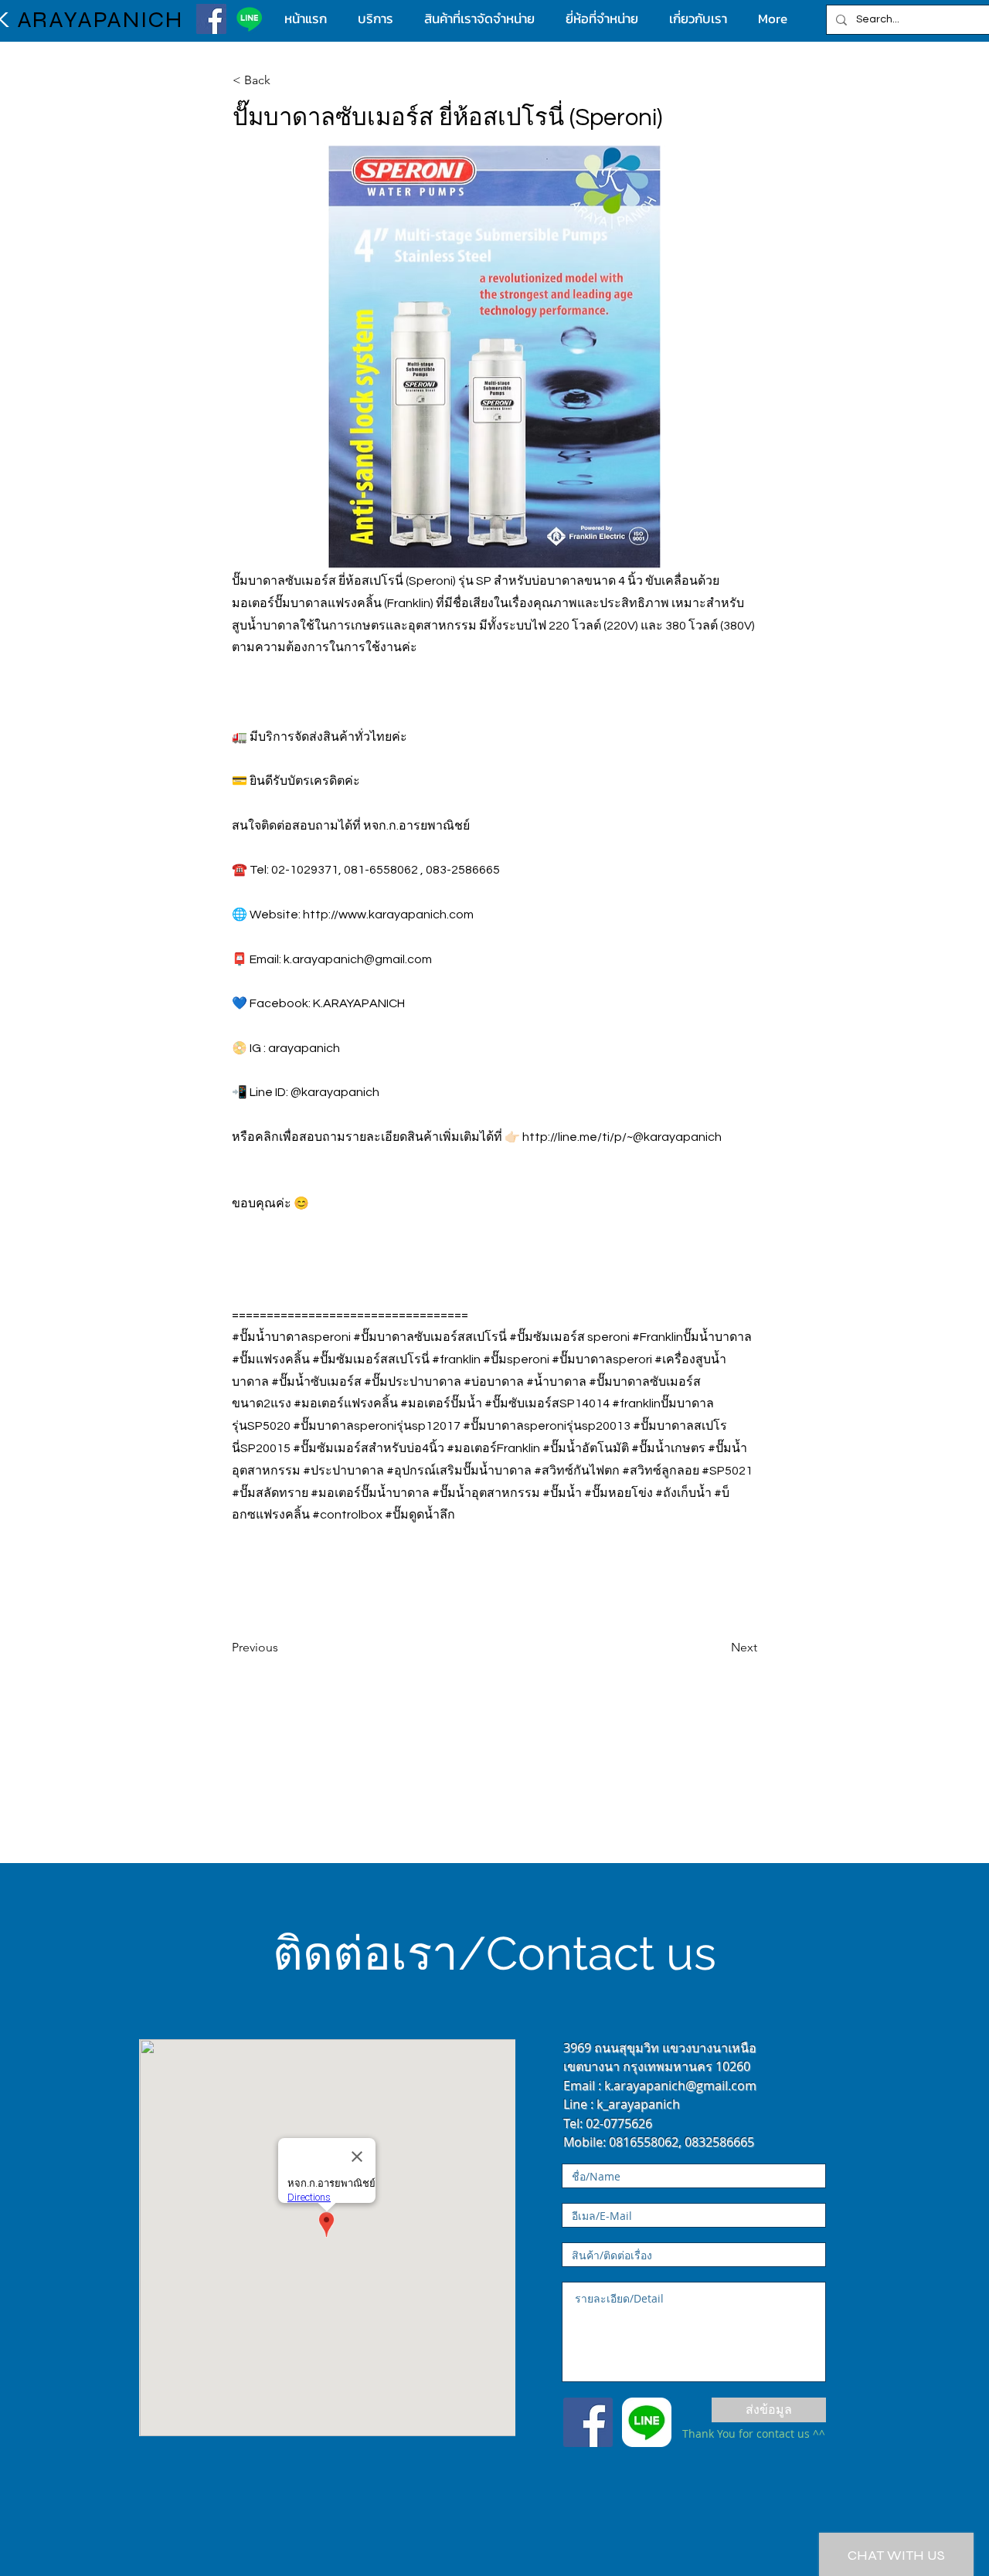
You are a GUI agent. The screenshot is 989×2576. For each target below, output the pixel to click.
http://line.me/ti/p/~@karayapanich (622, 1137)
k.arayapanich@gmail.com (358, 959)
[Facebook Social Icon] (588, 2422)
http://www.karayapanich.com (388, 915)
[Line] (249, 19)
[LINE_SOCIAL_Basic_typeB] (647, 2422)
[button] (284, 80)
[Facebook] (211, 19)
